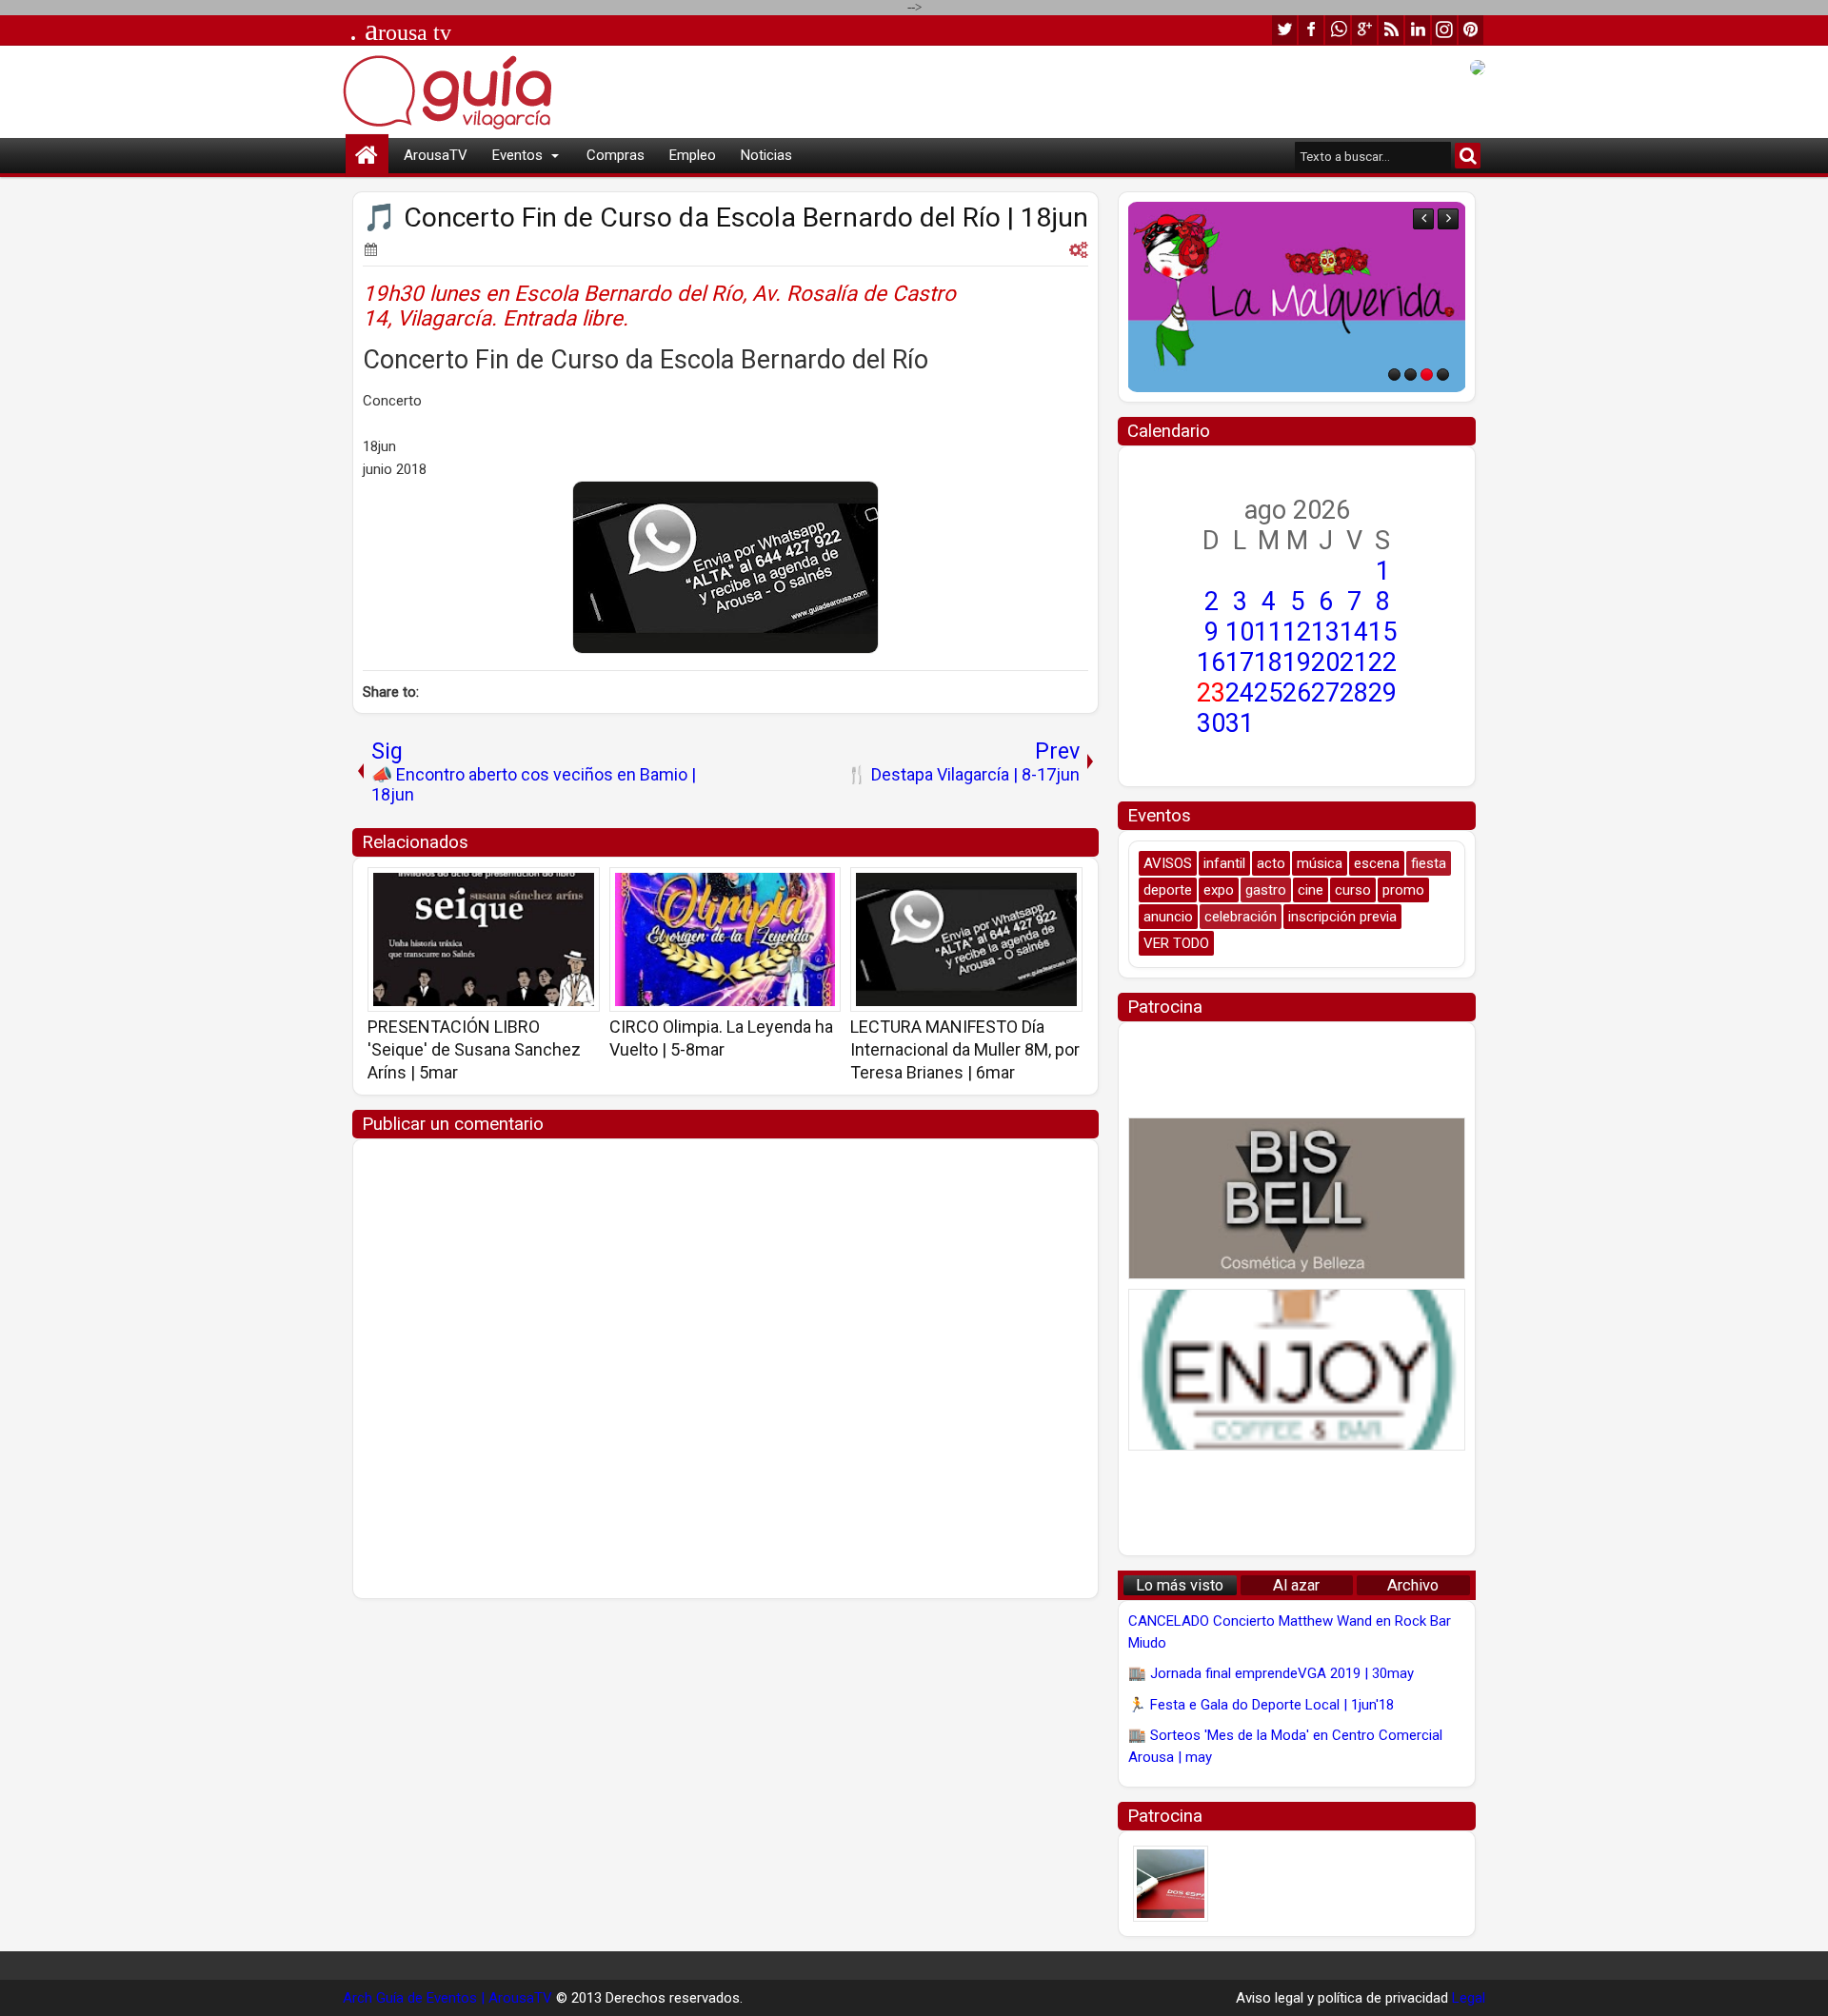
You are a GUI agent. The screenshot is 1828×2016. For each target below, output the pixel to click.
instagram (1444, 30)
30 (1211, 723)
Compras (616, 155)
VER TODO (1176, 943)
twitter (1284, 30)
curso (1353, 890)
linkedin (1418, 30)
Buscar (1468, 156)
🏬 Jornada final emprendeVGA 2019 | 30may (1271, 1673)
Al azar (1296, 1585)
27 (1325, 693)
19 (1297, 662)
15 (1382, 632)
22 (1382, 662)
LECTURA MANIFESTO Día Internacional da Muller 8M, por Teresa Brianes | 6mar (965, 1049)
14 (1354, 632)
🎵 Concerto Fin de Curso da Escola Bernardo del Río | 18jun (725, 217)
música (1320, 863)
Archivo (1413, 1585)
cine (1311, 890)
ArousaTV (436, 155)
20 (1325, 662)
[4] (1443, 375)
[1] (1394, 375)
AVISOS (1168, 863)
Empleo (693, 155)
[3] (1427, 375)
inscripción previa (1342, 917)
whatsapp (1338, 30)
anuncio (1168, 917)
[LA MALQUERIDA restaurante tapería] (1297, 297)
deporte (1168, 890)
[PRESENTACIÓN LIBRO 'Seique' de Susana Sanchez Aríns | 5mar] (484, 939)
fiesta (1429, 863)
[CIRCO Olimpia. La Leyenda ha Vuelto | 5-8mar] (725, 939)
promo (1403, 890)
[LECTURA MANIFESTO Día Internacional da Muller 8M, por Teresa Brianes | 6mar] (966, 939)
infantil (1224, 863)
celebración (1241, 917)
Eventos (517, 155)
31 (1240, 723)
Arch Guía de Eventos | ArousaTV (447, 1998)
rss (1391, 30)
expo (1219, 890)
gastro (1266, 890)
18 (1268, 662)
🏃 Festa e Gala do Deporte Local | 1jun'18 (1261, 1705)
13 (1325, 632)
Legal (1469, 1998)
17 (1240, 662)
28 (1354, 693)
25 (1268, 693)
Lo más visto (1180, 1585)
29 (1382, 693)
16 (1211, 662)
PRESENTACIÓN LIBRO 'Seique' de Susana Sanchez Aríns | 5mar (474, 1049)
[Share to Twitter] (558, 888)
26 (1297, 693)
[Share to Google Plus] (579, 888)
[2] (1411, 375)
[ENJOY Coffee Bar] (1297, 1370)
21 (1354, 662)
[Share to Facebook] (537, 888)
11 (1268, 632)
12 (1297, 632)
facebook (1311, 30)
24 (1240, 693)
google (1364, 30)
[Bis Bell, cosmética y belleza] (1297, 1198)
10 (1240, 632)
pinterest (1471, 30)
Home (367, 156)
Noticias (766, 155)
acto (1271, 863)
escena (1377, 863)
